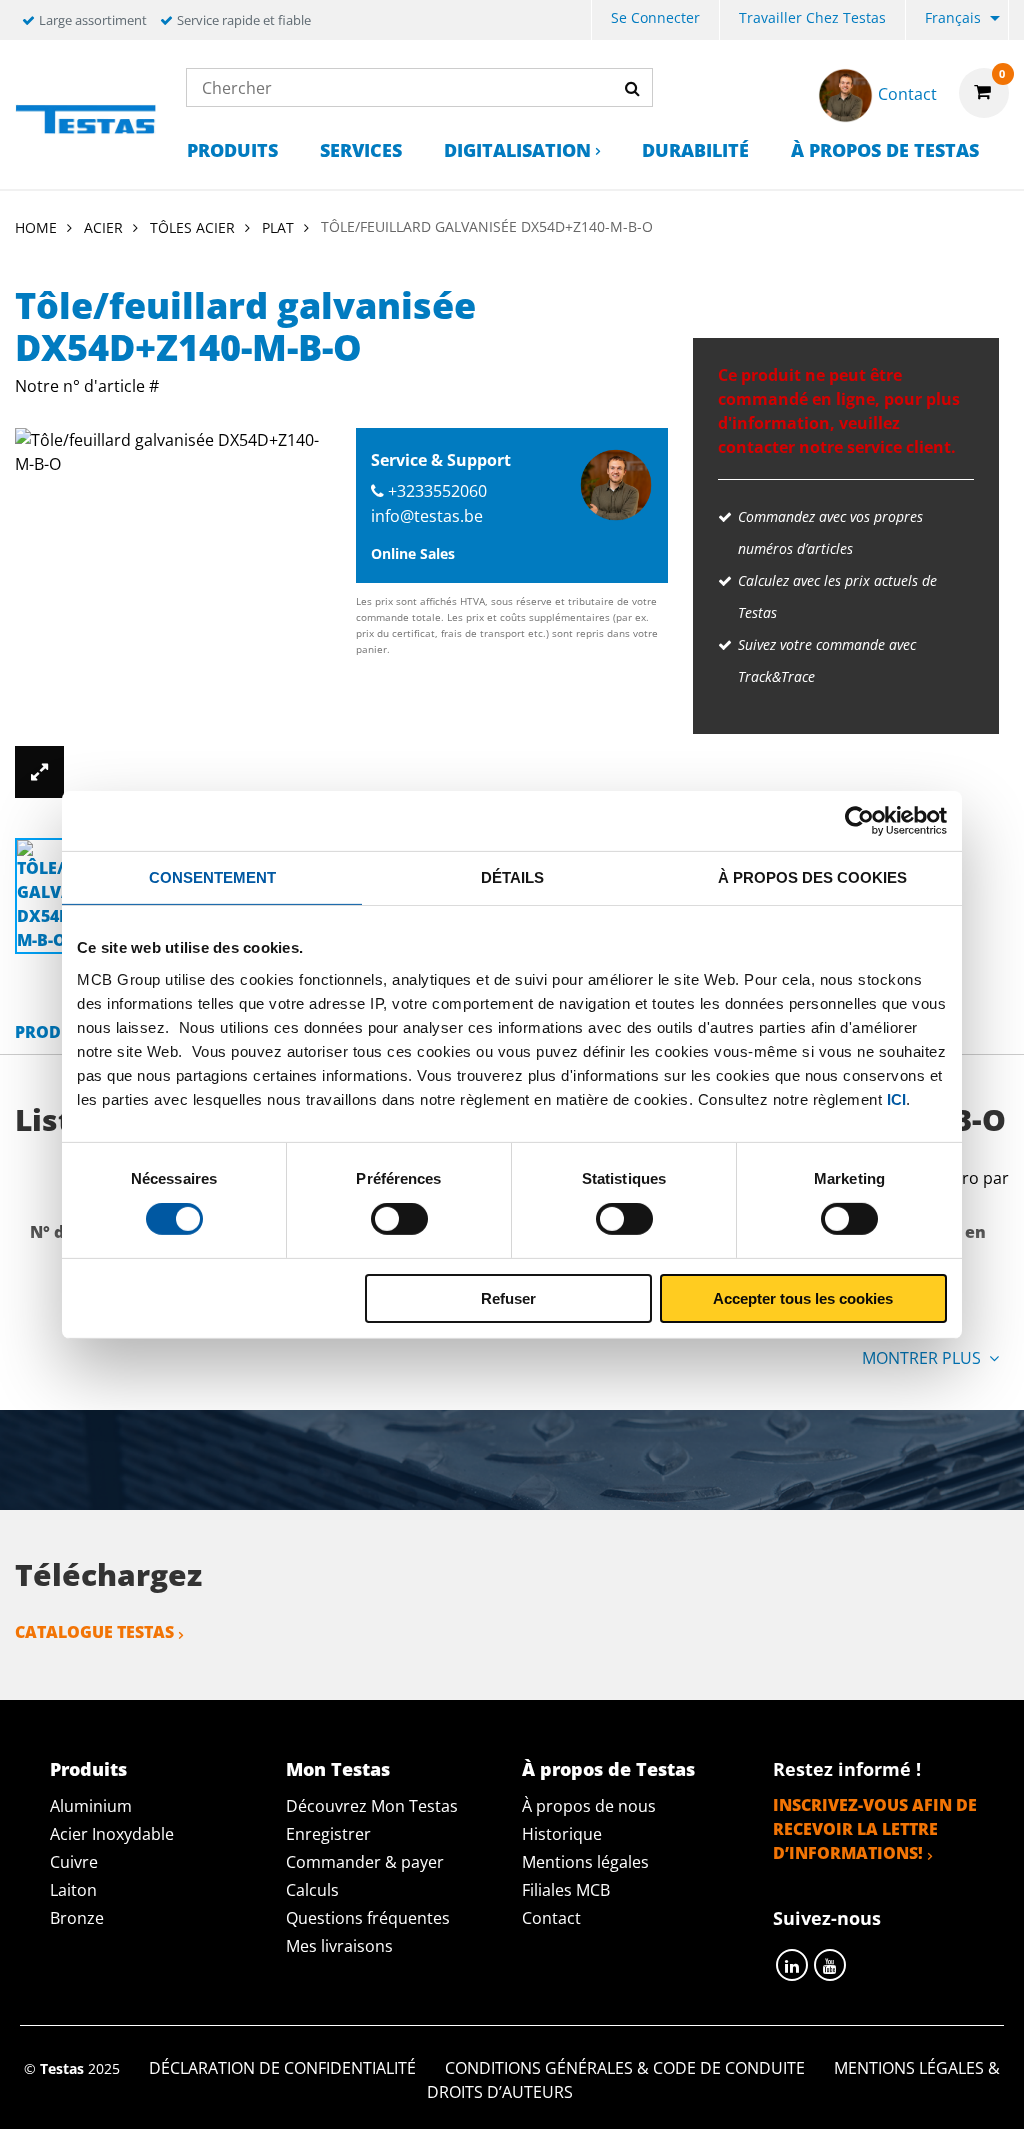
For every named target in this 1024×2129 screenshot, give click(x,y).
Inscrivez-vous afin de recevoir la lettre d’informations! (875, 1829)
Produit (51, 1032)
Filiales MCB (566, 1890)
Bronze (77, 1918)
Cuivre (74, 1862)
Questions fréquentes (368, 1918)
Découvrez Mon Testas (372, 1806)
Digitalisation (517, 150)
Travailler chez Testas (812, 17)
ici (896, 1098)
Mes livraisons (339, 1946)
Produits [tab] (88, 1769)
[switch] (399, 1219)
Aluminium (91, 1806)
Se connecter (655, 17)
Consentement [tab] (212, 876)
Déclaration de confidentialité (282, 2068)
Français (953, 17)
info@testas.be (427, 516)
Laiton (73, 1890)
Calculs (312, 1890)
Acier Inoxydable (112, 1834)
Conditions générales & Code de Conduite (625, 2068)
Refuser (508, 1298)
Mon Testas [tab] (338, 1769)
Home (36, 227)
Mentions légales (585, 1862)
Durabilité (695, 150)
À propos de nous (589, 1806)
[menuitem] (655, 20)
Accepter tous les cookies (803, 1298)
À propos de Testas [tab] (608, 1769)
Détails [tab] (512, 876)
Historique (562, 1834)
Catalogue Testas (94, 1632)
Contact (551, 1918)
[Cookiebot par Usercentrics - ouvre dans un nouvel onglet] (859, 820)
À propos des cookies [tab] (812, 876)
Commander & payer (365, 1862)
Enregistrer (328, 1834)
